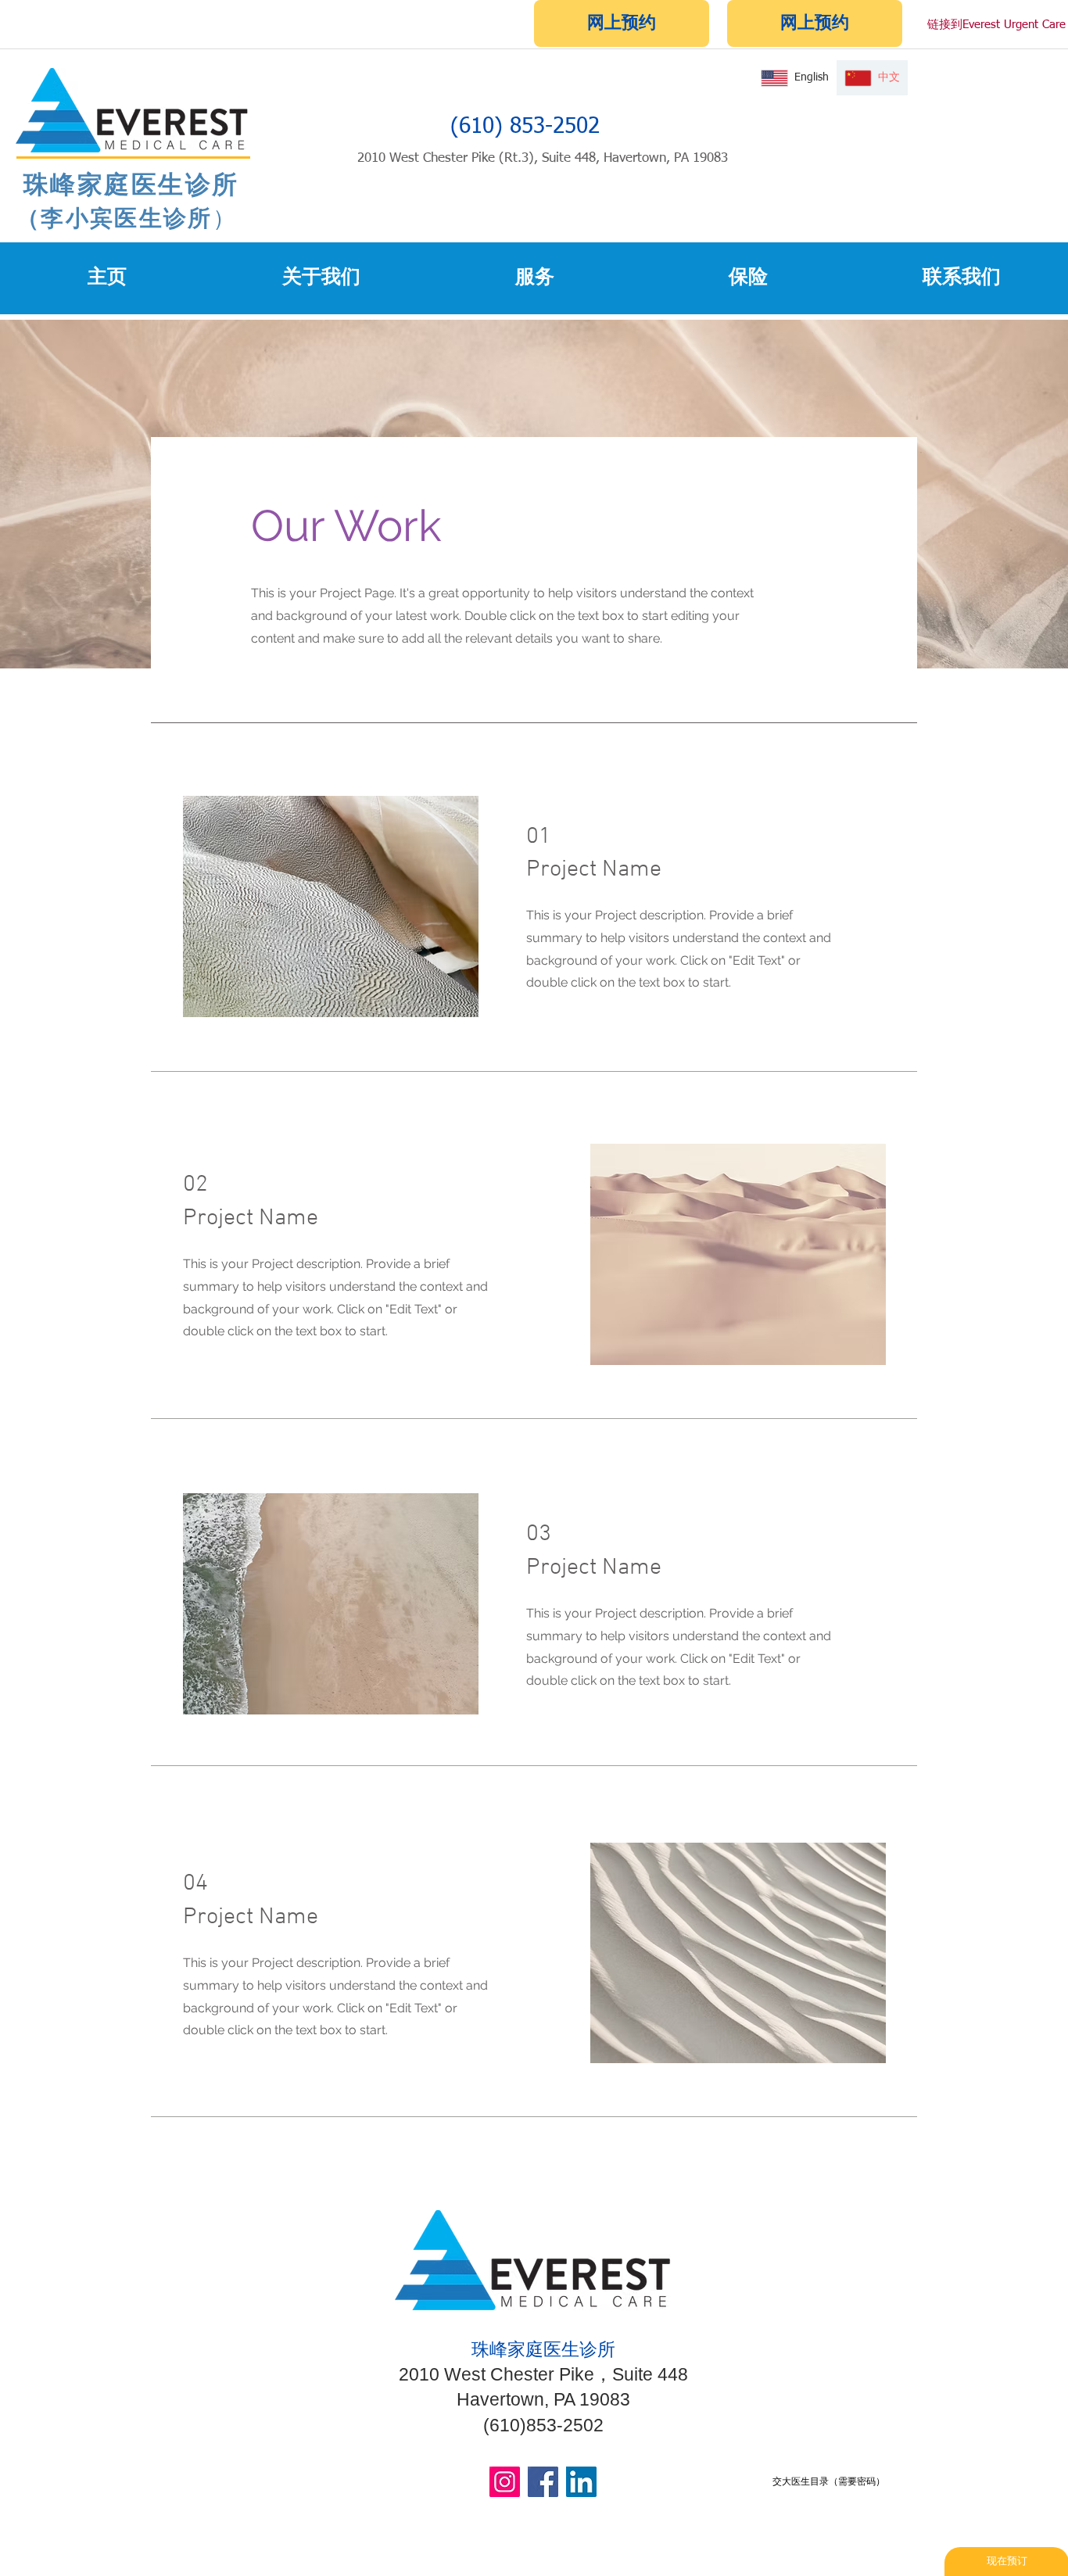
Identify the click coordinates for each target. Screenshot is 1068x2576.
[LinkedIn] (581, 2482)
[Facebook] (543, 2482)
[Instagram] (505, 2482)
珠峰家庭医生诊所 (128, 184)
